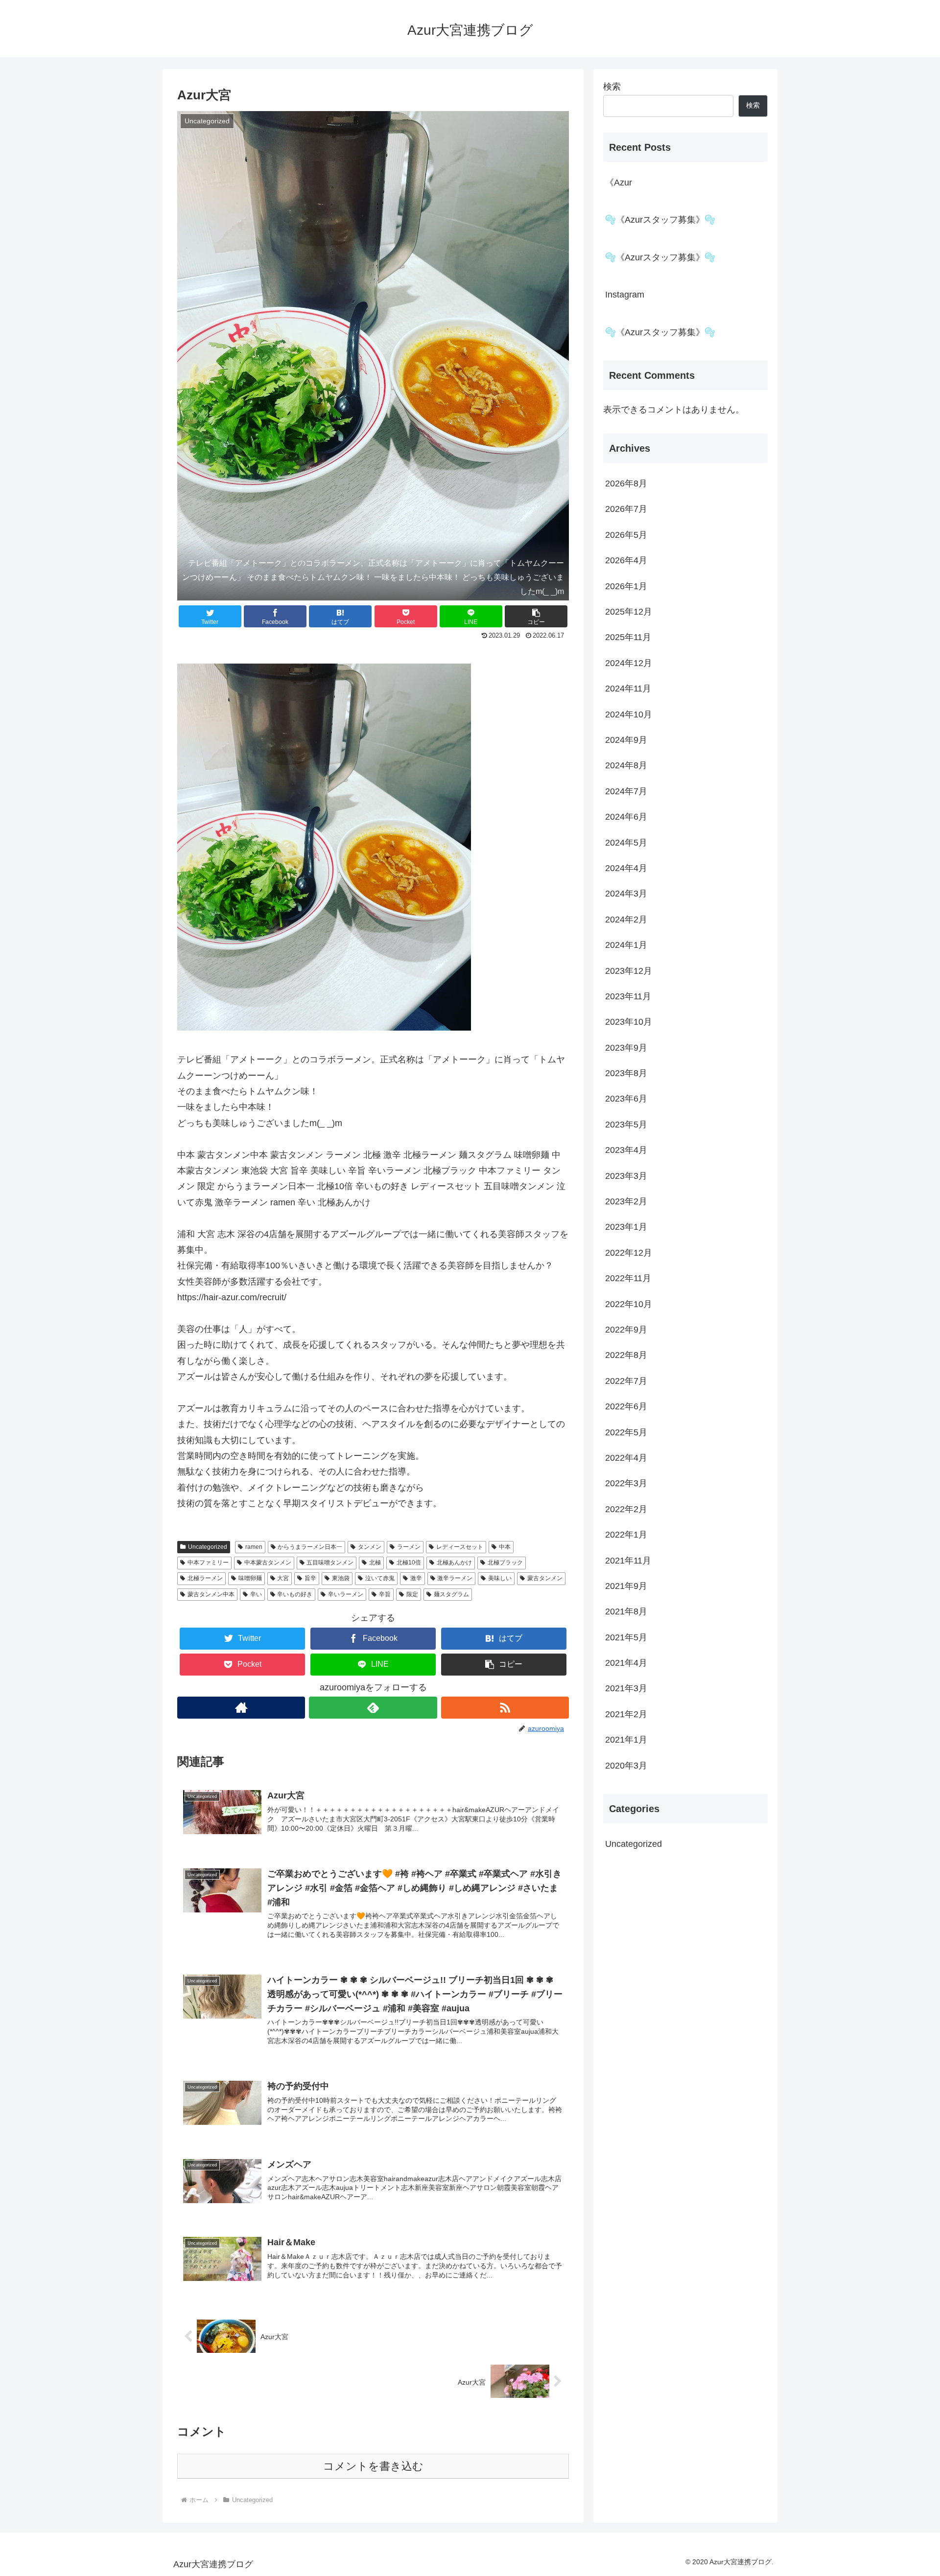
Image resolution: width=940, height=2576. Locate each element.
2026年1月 (626, 586)
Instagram (625, 295)
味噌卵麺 (250, 1578)
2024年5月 (626, 843)
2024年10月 (629, 714)
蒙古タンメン (545, 1578)
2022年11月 (628, 1278)
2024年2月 (626, 920)
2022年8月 (626, 1355)
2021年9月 (626, 1586)
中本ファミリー (208, 1563)
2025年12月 (629, 612)
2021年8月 (626, 1611)
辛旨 (385, 1594)
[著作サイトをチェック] (241, 1708)
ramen (254, 1547)
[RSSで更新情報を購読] (505, 1708)
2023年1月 (626, 1227)
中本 (505, 1547)
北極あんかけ (454, 1563)
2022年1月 (626, 1535)
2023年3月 (626, 1176)
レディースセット (460, 1547)
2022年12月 (629, 1253)
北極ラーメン (205, 1578)
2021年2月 (626, 1714)
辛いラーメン (346, 1594)
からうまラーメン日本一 (310, 1547)
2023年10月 (629, 1022)
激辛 (416, 1578)
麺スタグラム (451, 1594)
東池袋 (341, 1578)
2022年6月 (626, 1406)
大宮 (283, 1578)
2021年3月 (626, 1688)
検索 (612, 87)
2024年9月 (626, 740)
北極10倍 (409, 1563)
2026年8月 (626, 483)
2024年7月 (626, 791)
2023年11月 (628, 996)
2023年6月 (626, 1099)
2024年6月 (626, 817)
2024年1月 (626, 945)
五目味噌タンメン (330, 1563)
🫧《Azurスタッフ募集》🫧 (660, 220)
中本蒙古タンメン (268, 1563)
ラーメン (409, 1547)
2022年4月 (626, 1458)
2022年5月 (626, 1432)
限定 (412, 1594)
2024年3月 (626, 894)
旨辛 (310, 1578)
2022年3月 (626, 1483)
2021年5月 (626, 1637)
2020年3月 (626, 1766)
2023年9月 (626, 1048)
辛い (256, 1594)
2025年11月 (628, 637)
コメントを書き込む (373, 2466)
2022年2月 (626, 1509)
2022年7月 (626, 1381)
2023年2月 (626, 1201)
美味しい (500, 1578)
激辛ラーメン (455, 1578)
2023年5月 (626, 1125)
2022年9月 (626, 1330)
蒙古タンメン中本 (211, 1594)
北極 (375, 1563)
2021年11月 (628, 1560)
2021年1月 (626, 1740)
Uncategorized (208, 1547)
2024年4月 (626, 868)
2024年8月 (626, 765)
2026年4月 (626, 560)
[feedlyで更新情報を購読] (373, 1708)
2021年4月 (626, 1663)
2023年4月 (626, 1150)
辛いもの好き (295, 1594)
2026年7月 (626, 509)
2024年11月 (628, 689)
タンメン (370, 1547)
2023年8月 (626, 1073)
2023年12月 (629, 971)
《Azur (619, 183)
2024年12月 (629, 663)
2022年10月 (629, 1304)
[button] (536, 616)
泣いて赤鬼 (380, 1578)
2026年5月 (626, 535)
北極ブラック (505, 1563)
